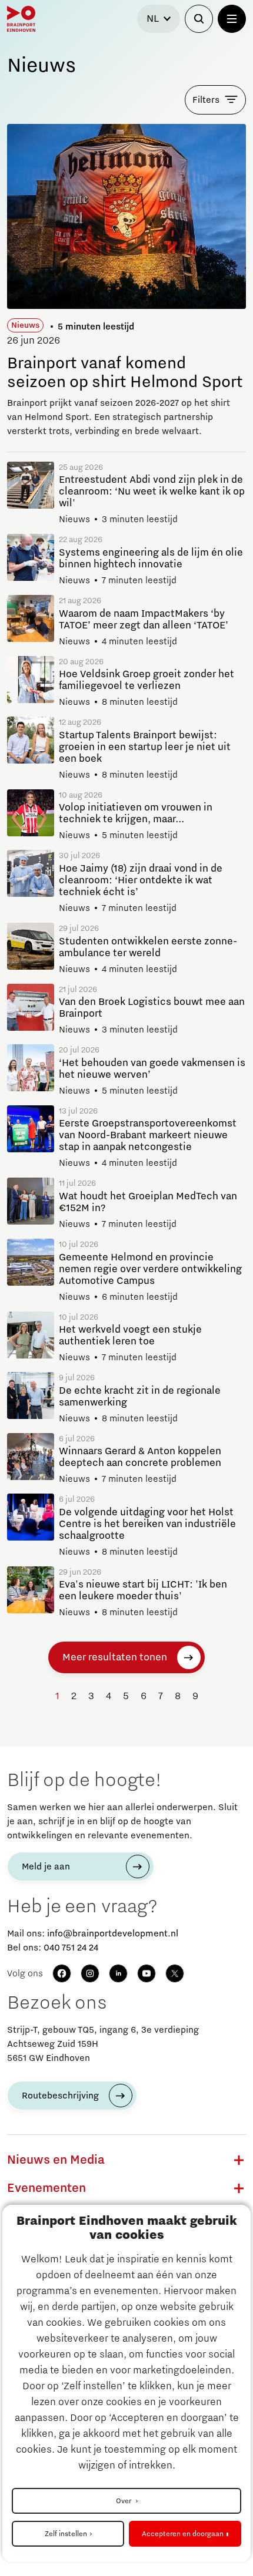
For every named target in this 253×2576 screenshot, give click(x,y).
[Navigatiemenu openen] (232, 19)
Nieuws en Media (56, 2160)
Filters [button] (206, 100)
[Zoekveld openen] (199, 19)
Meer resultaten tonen (115, 1657)
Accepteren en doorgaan (183, 2534)
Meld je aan (46, 1867)
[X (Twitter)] (175, 1973)
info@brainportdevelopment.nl (113, 1933)
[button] (239, 2160)
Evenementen (46, 2188)
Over (124, 2501)
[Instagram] (90, 1973)
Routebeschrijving (60, 2096)
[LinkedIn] (118, 1973)
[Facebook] (62, 1973)
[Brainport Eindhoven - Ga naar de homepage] (21, 19)
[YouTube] (147, 1973)
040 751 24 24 (71, 1948)
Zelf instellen (66, 2534)
